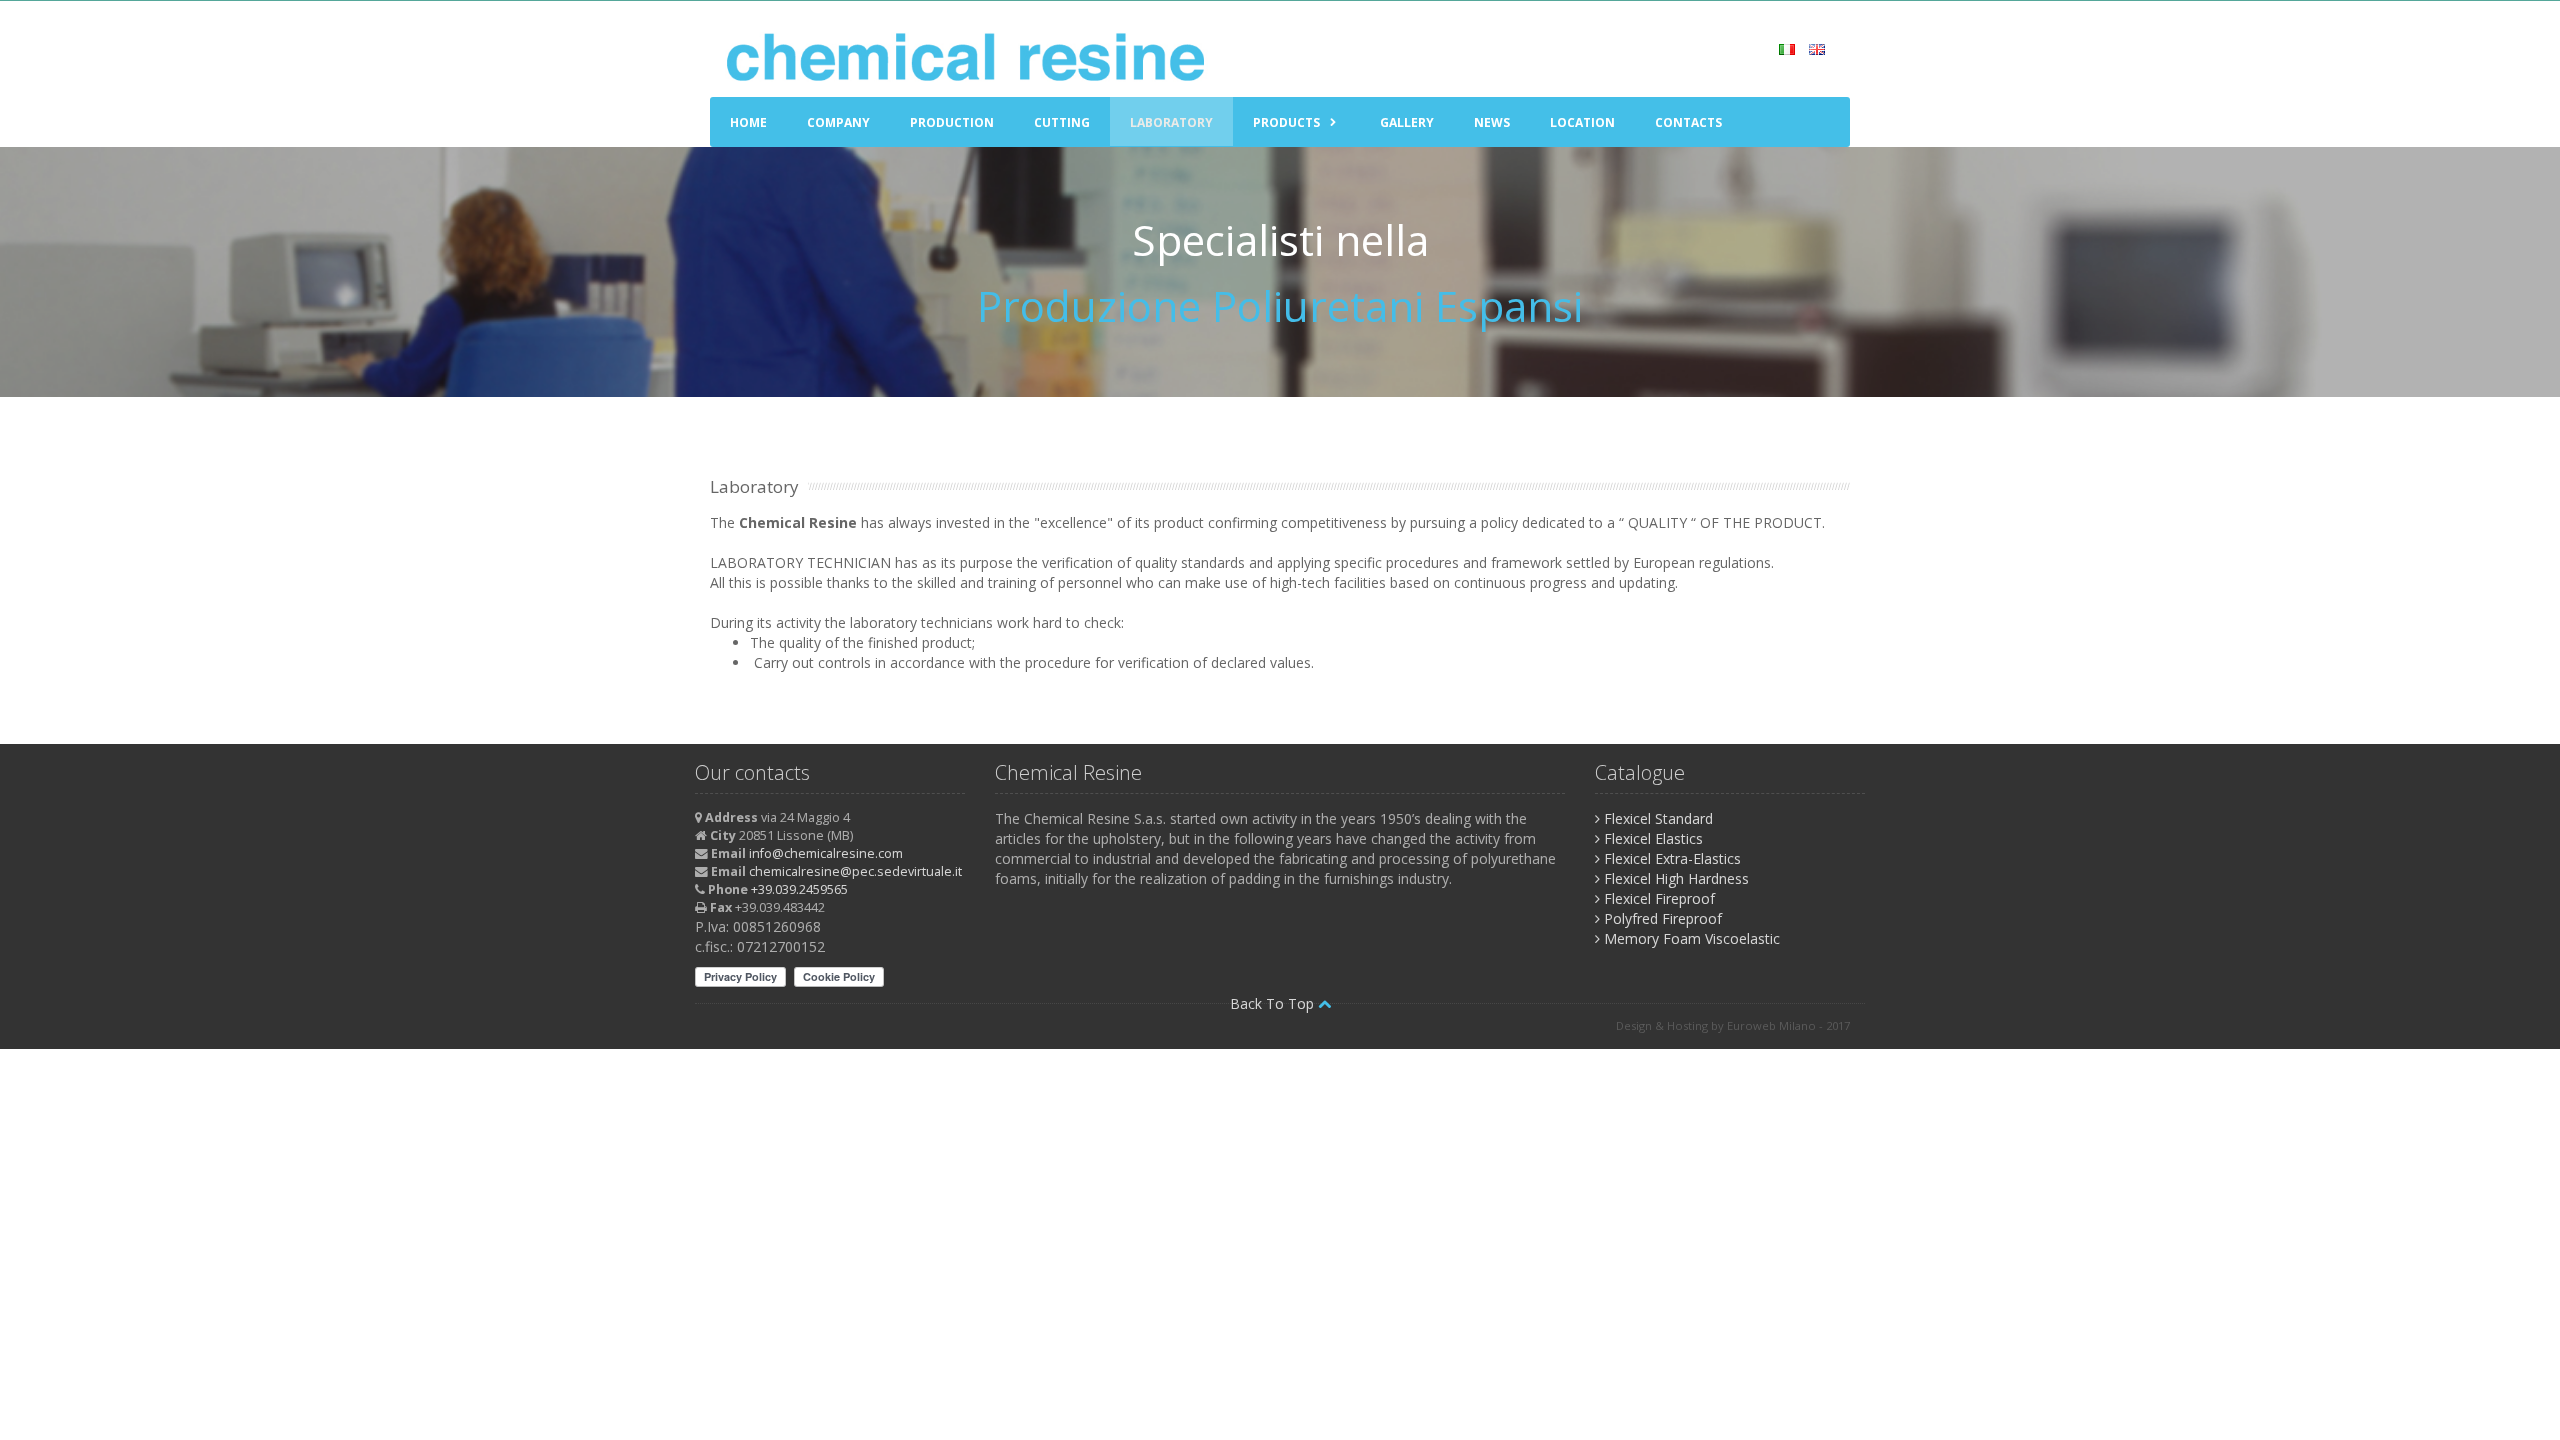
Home (748, 122)
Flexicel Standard (1656, 818)
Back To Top (1274, 1003)
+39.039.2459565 (799, 889)
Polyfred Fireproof (1661, 918)
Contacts (1688, 122)
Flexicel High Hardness (1674, 878)
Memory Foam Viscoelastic (1690, 938)
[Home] (968, 57)
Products (1286, 122)
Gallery (1407, 122)
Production (952, 122)
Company (838, 122)
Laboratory (1171, 122)
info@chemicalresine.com (826, 853)
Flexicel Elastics (1651, 838)
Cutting (1062, 122)
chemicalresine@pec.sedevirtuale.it (855, 871)
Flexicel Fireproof (1657, 898)
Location (1582, 122)
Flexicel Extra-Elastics (1670, 858)
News (1492, 122)
